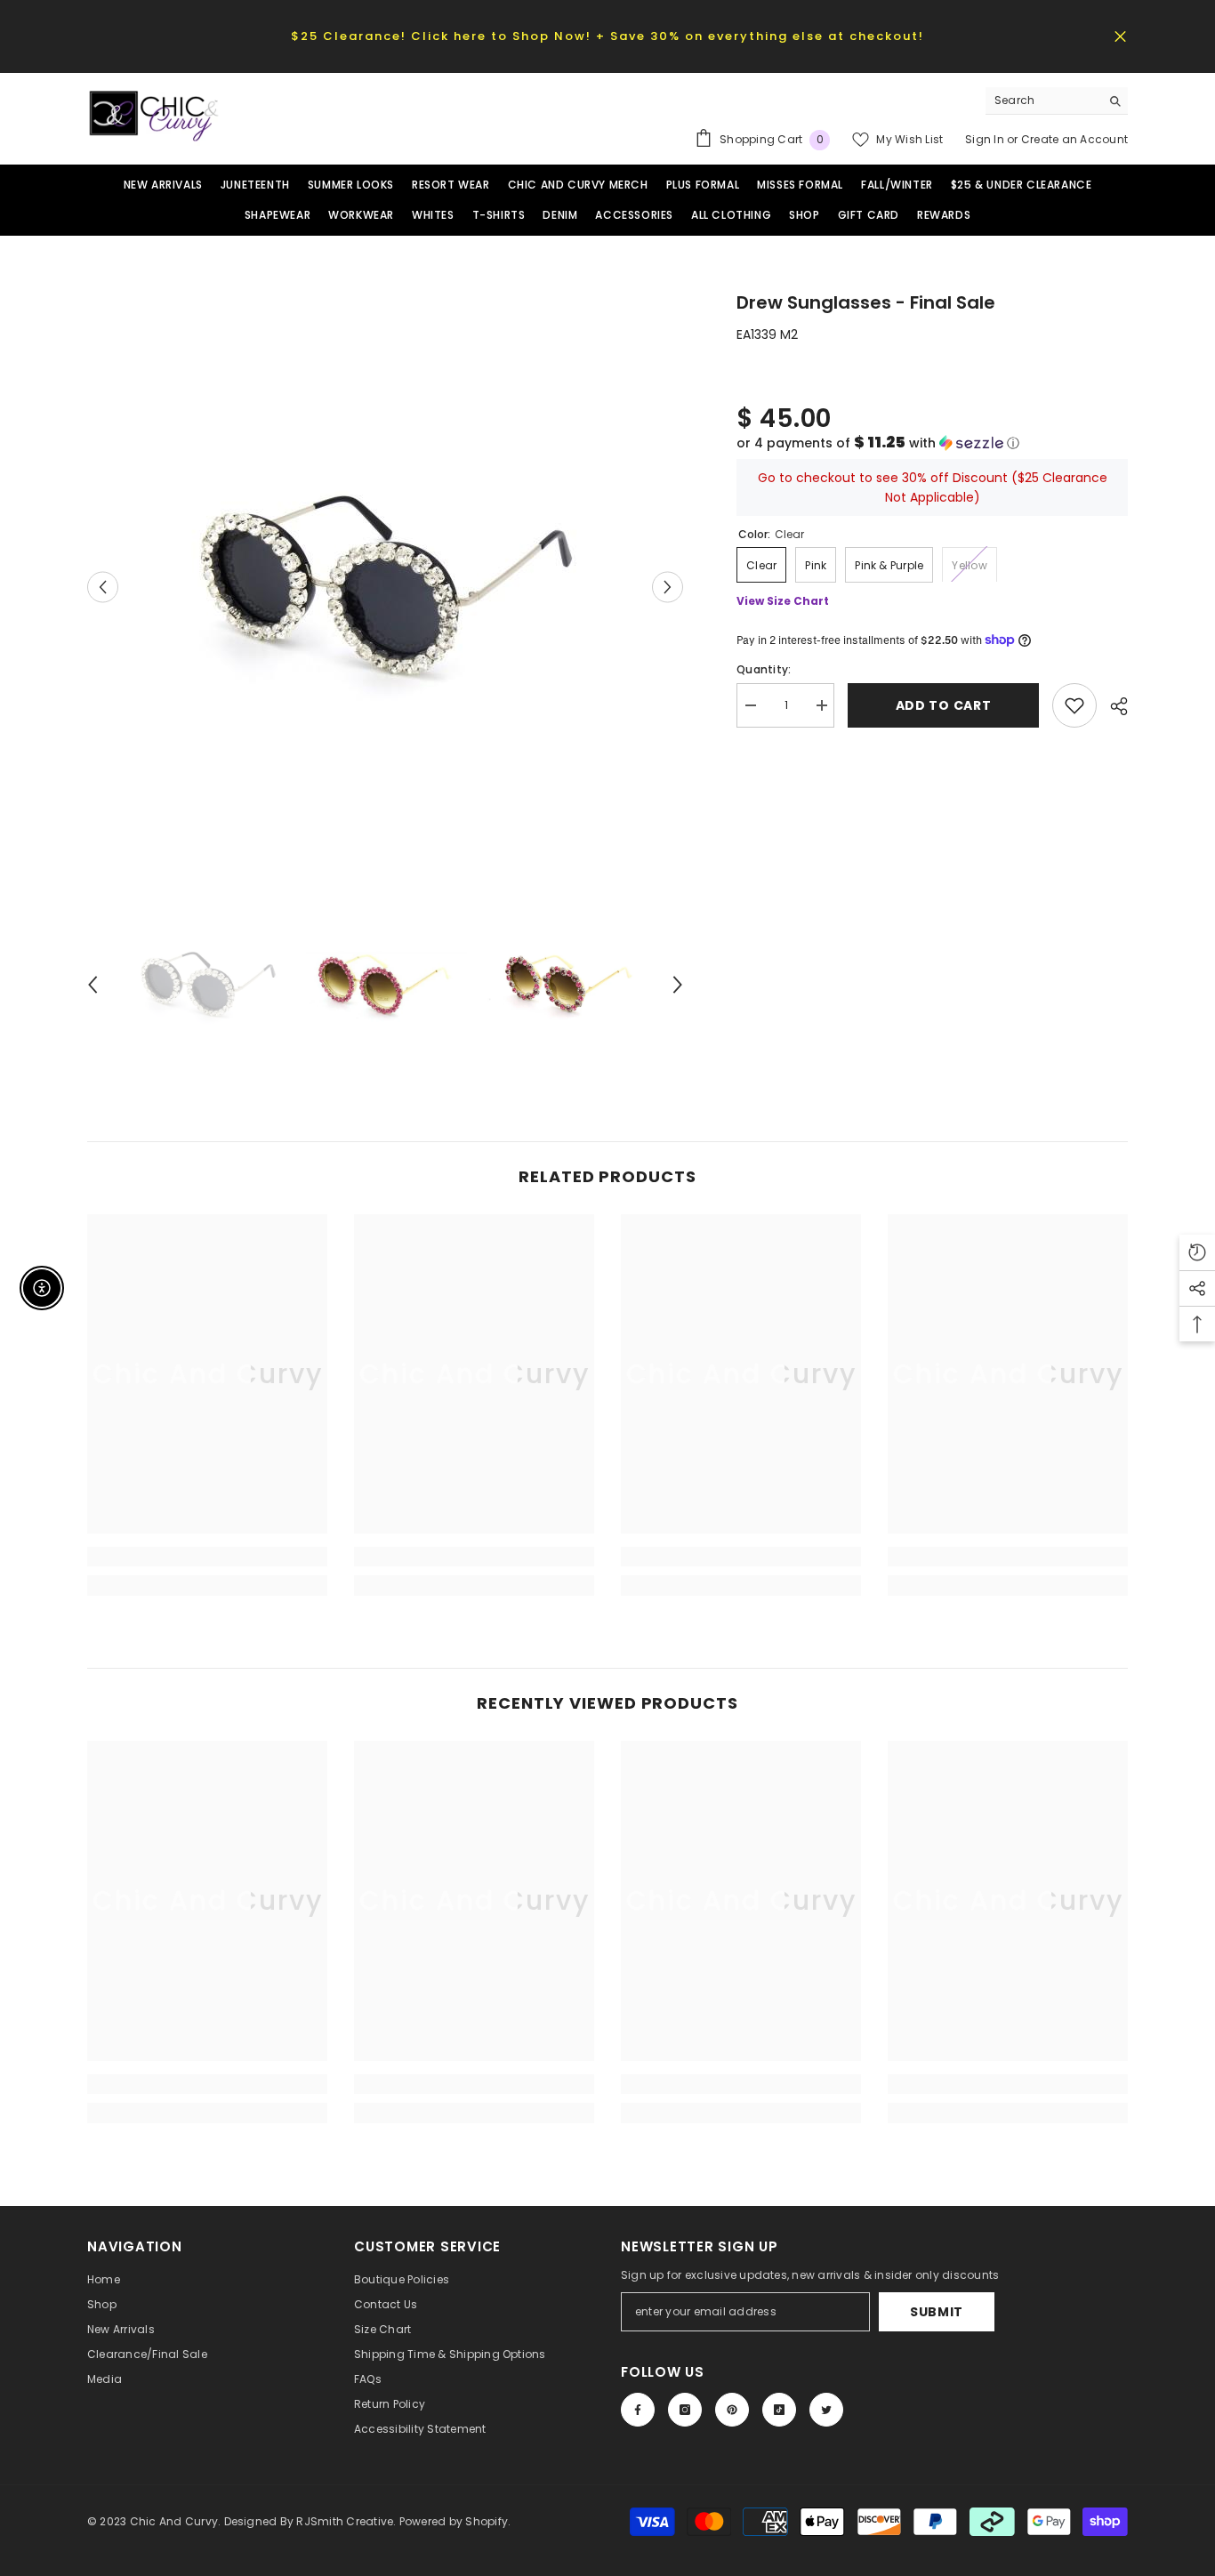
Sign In (986, 139)
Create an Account (1074, 139)
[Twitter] (826, 2410)
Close (1120, 36)
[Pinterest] (732, 2410)
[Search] (1057, 101)
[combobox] (1043, 101)
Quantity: (764, 669)
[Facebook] (638, 2410)
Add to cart (944, 705)
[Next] (668, 588)
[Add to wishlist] (1074, 705)
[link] (207, 1557)
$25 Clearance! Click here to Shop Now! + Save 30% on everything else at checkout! (607, 36)
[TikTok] (779, 2410)
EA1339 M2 (767, 334)
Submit (937, 2312)
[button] (932, 443)
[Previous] (103, 588)
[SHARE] (1112, 706)
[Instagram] (685, 2410)
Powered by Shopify (454, 2521)
